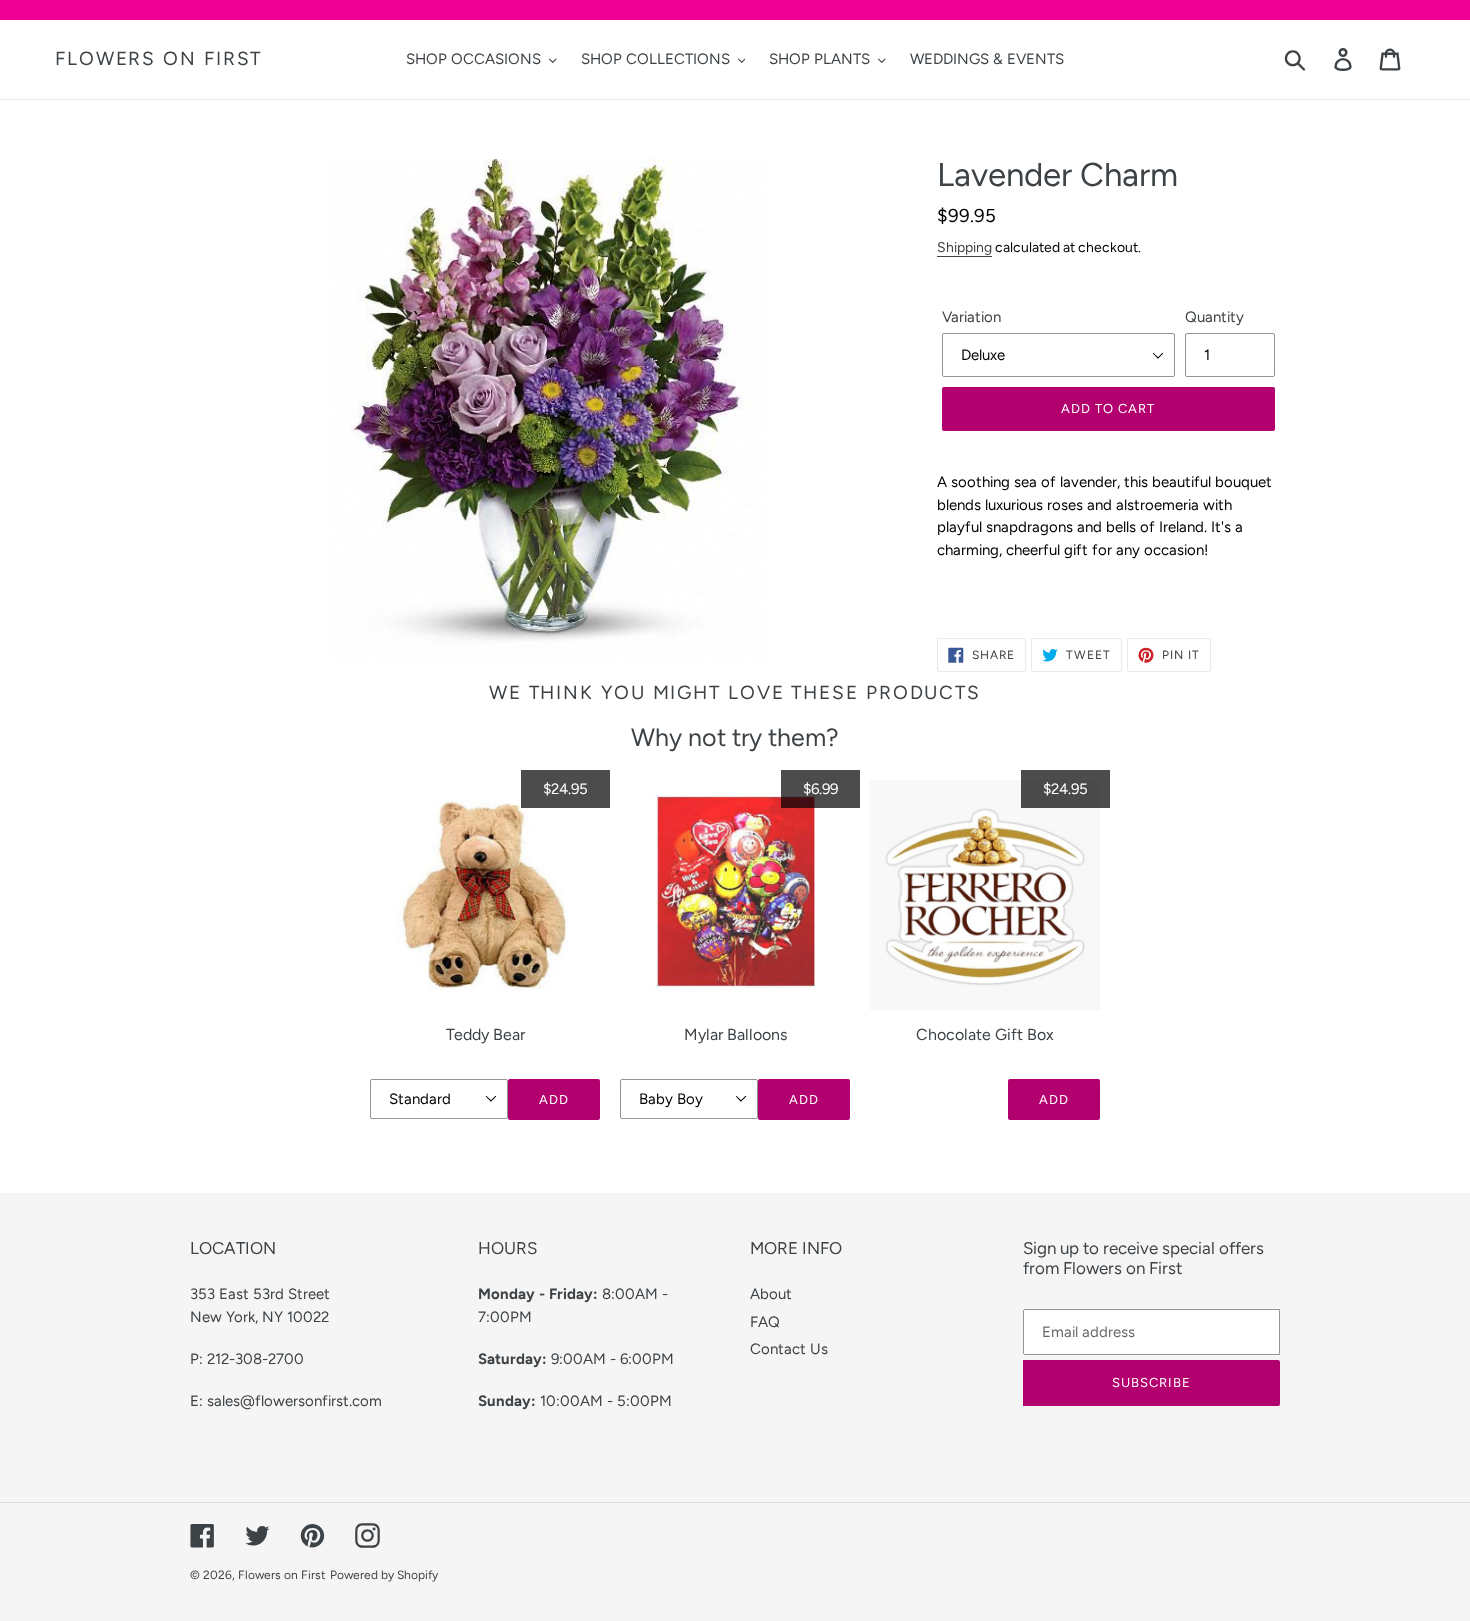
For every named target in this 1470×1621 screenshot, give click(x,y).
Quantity (1214, 317)
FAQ (765, 1322)
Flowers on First (158, 59)
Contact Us (789, 1349)
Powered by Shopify (384, 1575)
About (771, 1294)
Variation (971, 317)
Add (554, 1099)
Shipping (964, 247)
